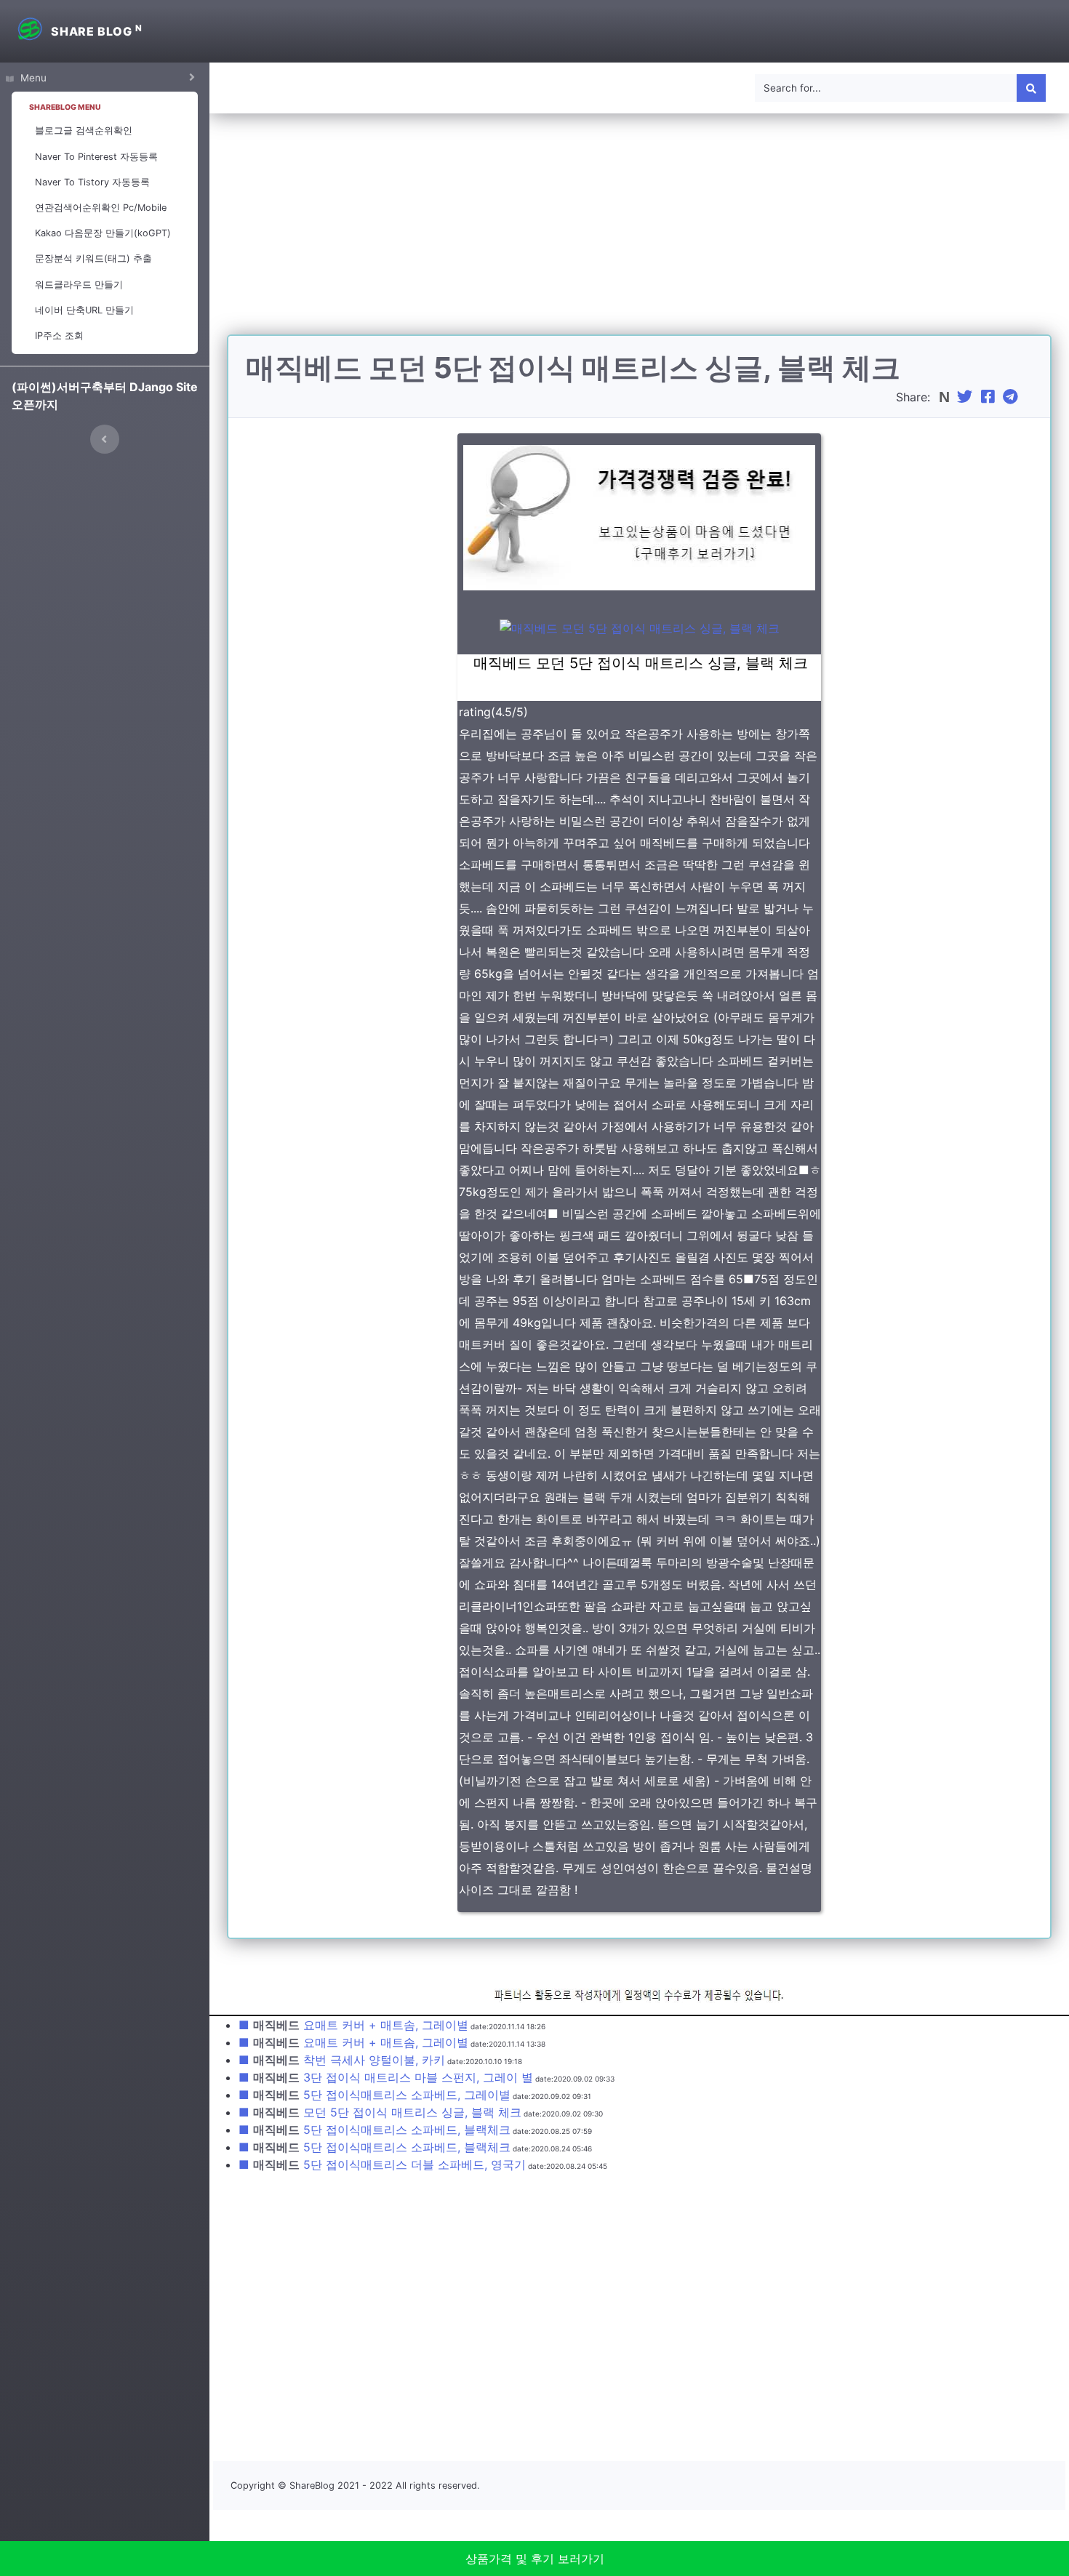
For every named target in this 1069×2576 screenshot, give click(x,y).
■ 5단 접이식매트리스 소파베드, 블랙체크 (375, 2130)
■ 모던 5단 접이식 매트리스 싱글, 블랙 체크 (380, 2112)
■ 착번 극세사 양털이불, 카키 (342, 2060)
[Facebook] (990, 397)
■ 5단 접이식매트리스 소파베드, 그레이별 (375, 2095)
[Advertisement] (639, 233)
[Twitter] (966, 397)
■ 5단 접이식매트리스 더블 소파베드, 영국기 (382, 2164)
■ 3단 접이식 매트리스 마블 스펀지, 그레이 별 (386, 2077)
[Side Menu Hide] (105, 439)
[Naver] (946, 397)
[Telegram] (1012, 397)
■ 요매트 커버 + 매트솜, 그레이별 (353, 2025)
